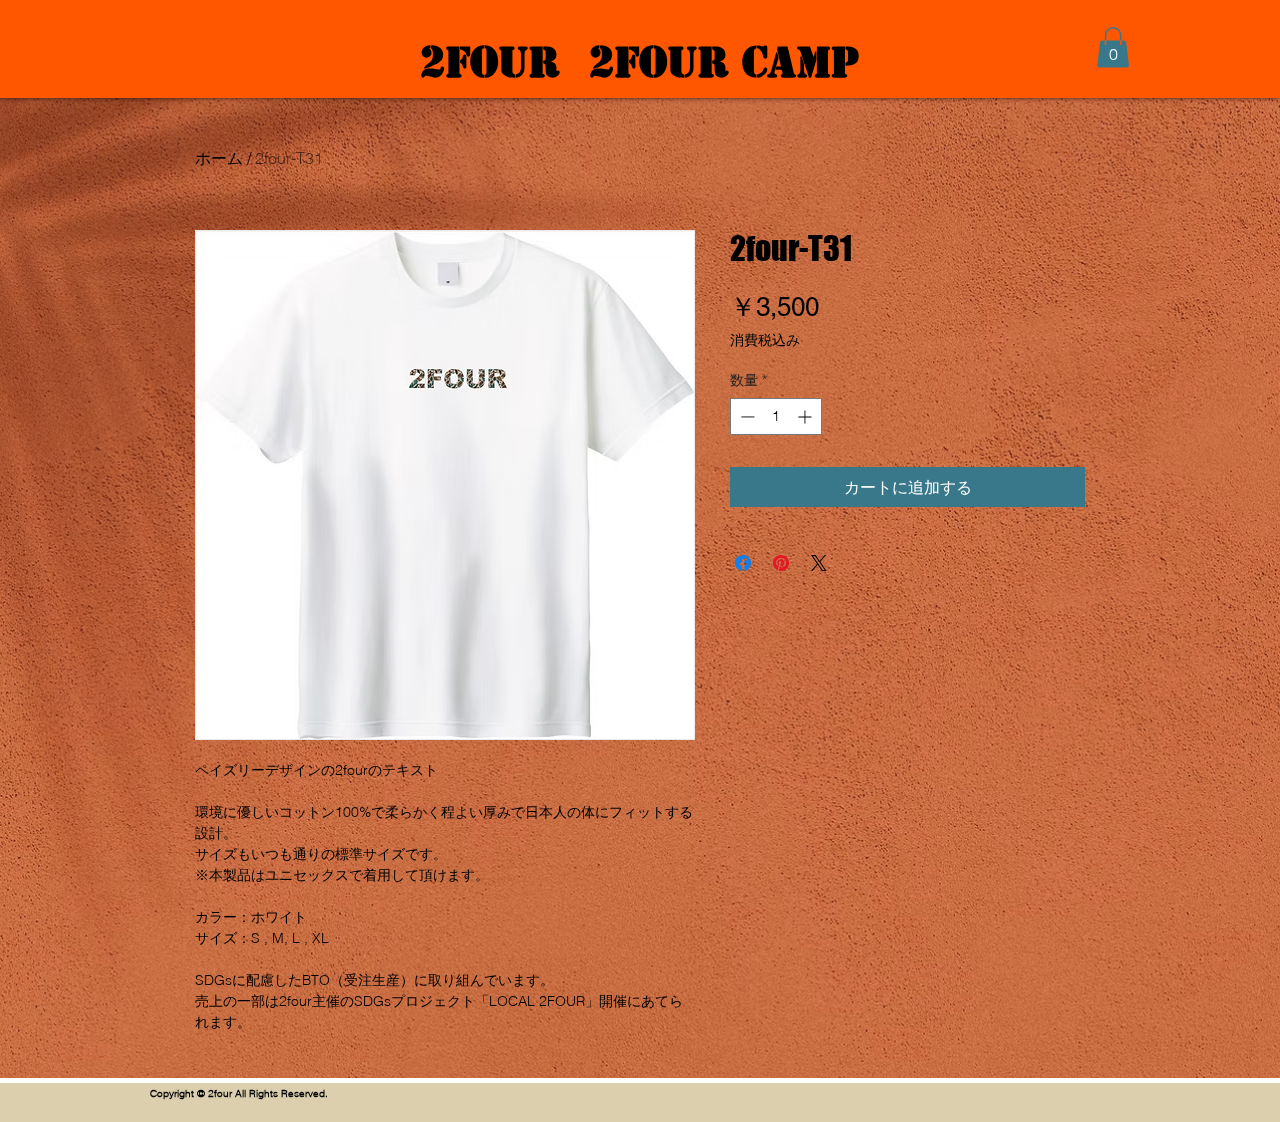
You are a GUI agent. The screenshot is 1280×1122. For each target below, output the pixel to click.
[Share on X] (819, 563)
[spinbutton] (776, 416)
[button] (1113, 47)
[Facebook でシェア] (743, 563)
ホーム (219, 158)
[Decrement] (745, 416)
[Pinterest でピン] (781, 563)
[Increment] (806, 416)
